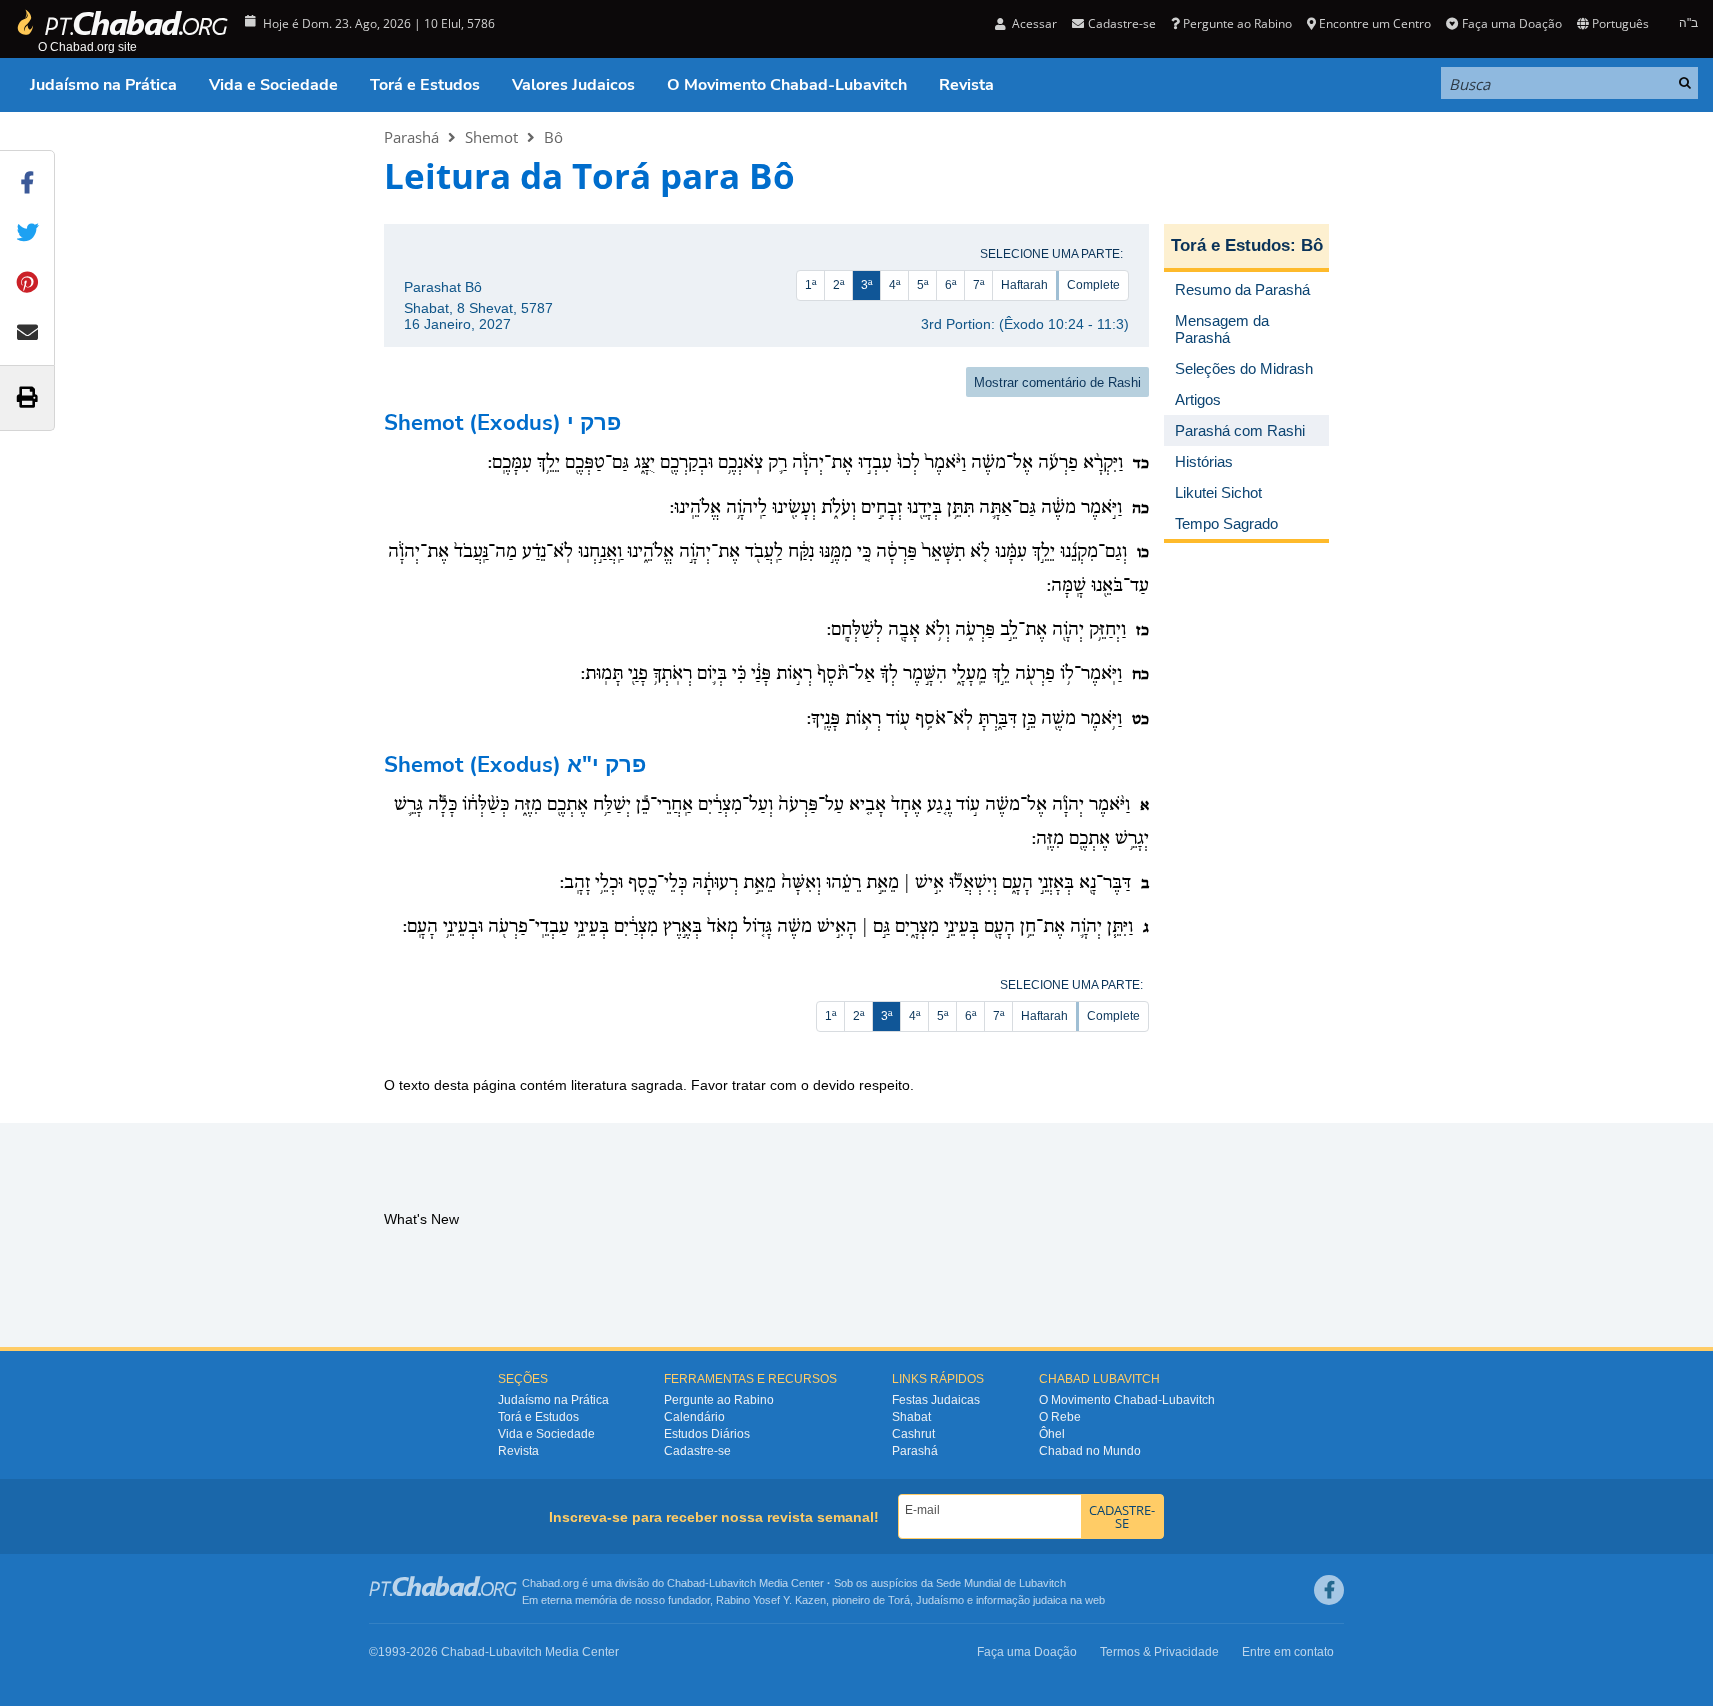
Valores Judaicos (573, 85)
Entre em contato (1288, 1652)
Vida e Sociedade (273, 85)
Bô (553, 137)
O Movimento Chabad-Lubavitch (787, 85)
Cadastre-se (697, 1451)
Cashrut (913, 1434)
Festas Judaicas (936, 1400)
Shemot (491, 137)
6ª (950, 285)
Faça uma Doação (1511, 23)
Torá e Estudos (425, 85)
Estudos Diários (707, 1434)
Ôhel (1052, 1434)
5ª (922, 285)
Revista (966, 85)
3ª (866, 285)
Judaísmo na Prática (103, 85)
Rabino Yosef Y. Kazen (771, 1600)
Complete (1093, 285)
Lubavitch (732, 1583)
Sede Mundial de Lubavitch (1001, 1583)
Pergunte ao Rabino (1237, 23)
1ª (810, 285)
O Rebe (1060, 1417)
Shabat (911, 1417)
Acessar (1033, 23)
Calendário (694, 1417)
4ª (894, 285)
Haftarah (1024, 285)
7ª (978, 285)
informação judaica (1021, 1600)
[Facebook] (1329, 1590)
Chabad (686, 1583)
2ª (838, 285)
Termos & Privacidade (1159, 1652)
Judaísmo (940, 1600)
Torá (899, 1600)
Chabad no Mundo (1090, 1451)
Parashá (411, 137)
